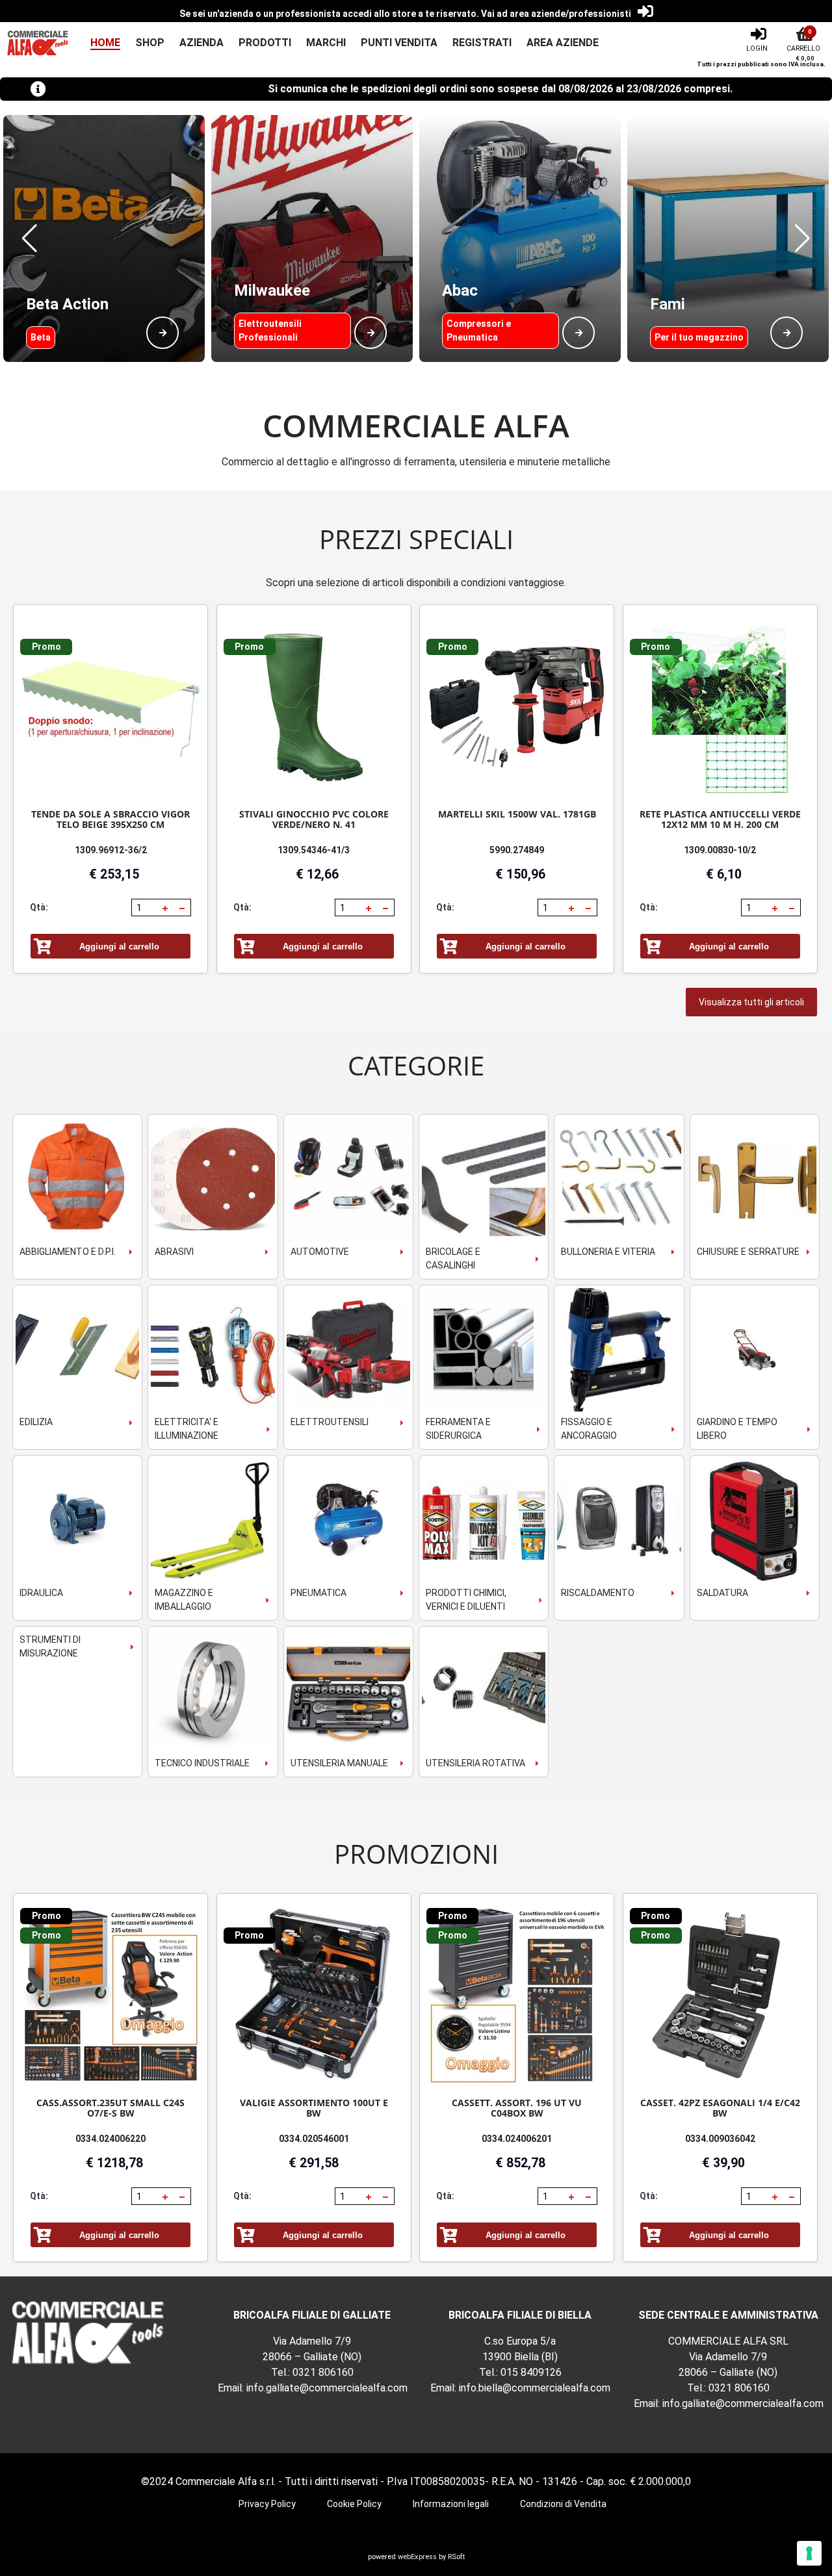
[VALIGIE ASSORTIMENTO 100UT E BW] (314, 1996)
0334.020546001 (314, 2139)
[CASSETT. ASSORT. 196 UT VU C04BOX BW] (517, 1996)
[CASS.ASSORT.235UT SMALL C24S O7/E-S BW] (110, 1996)
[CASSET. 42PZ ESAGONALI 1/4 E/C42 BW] (720, 1996)
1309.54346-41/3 (314, 850)
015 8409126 (531, 2372)
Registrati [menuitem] (482, 43)
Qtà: (39, 907)
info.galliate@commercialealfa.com (327, 2388)
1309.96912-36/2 (111, 850)
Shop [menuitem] (150, 43)
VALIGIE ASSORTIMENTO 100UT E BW (314, 2108)
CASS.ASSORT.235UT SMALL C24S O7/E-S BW (110, 2108)
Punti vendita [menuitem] (399, 43)
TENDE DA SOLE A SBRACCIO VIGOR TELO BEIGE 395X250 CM (110, 819)
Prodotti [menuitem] (265, 43)
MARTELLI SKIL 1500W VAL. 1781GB (517, 814)
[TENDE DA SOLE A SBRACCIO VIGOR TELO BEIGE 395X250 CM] (110, 707)
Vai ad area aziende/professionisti (556, 14)
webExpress (417, 2557)
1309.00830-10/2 (720, 850)
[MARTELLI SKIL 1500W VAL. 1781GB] (517, 707)
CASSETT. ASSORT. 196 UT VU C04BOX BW (517, 2108)
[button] (30, 238)
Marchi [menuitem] (326, 43)
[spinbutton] (146, 908)
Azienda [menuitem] (201, 43)
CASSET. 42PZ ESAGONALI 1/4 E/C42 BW (720, 2108)
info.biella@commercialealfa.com (535, 2388)
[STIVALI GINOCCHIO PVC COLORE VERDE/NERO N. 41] (314, 707)
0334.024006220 (110, 2139)
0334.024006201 (517, 2139)
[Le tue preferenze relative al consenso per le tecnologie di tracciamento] (809, 2553)
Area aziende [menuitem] (563, 43)
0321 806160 (323, 2372)
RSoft (456, 2557)
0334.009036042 (720, 2139)
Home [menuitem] (105, 43)
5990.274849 (517, 850)
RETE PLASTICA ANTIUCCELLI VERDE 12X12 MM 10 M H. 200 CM (720, 819)
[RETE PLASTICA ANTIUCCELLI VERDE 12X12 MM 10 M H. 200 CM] (720, 707)
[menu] (337, 43)
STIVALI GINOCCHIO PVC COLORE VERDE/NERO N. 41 (314, 819)
